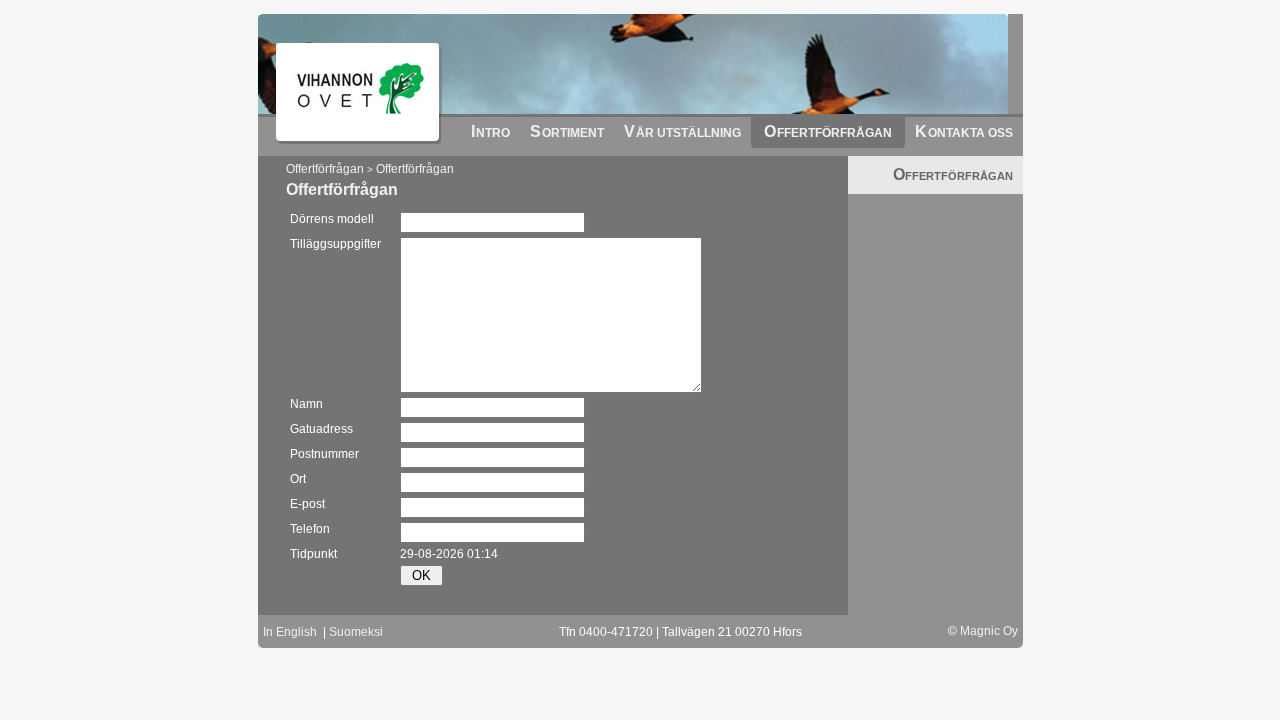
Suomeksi (356, 632)
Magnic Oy (989, 631)
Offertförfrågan (325, 169)
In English (290, 632)
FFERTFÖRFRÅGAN (953, 176)
